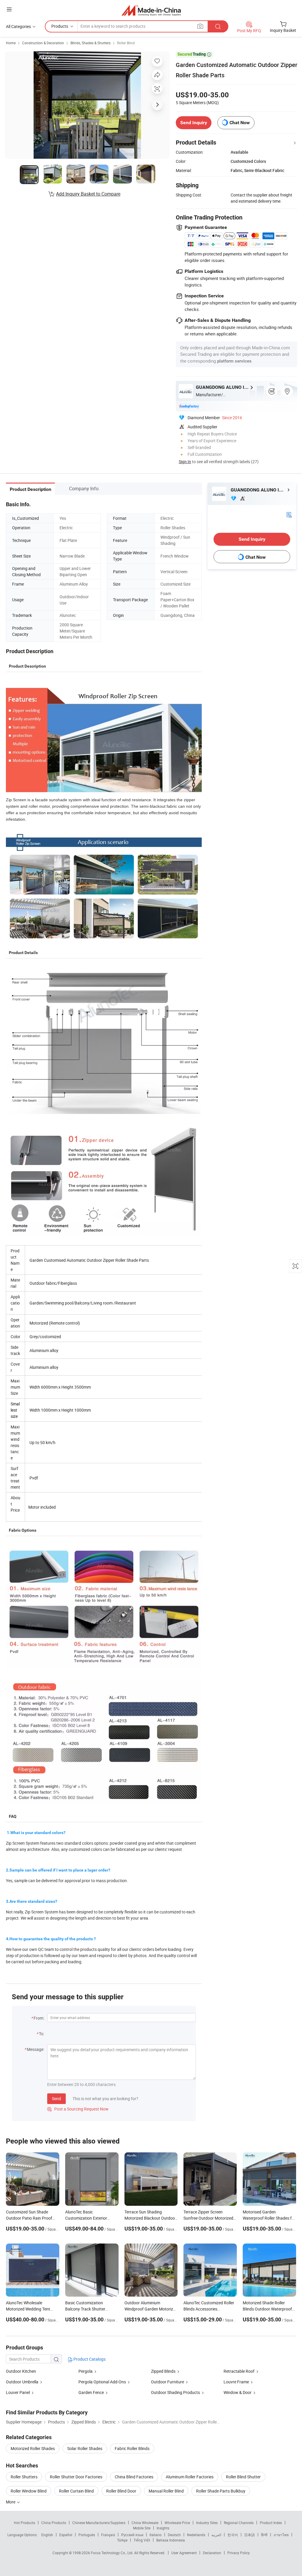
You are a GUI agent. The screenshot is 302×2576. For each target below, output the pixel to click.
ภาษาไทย (281, 2535)
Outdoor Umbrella (22, 2382)
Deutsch (174, 2535)
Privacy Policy (239, 2553)
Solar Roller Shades (85, 2448)
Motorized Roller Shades (33, 2448)
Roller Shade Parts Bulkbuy (221, 2491)
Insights (163, 2528)
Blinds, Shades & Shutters (91, 43)
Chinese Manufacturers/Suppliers (99, 2523)
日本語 (250, 2535)
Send (56, 2099)
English (47, 2535)
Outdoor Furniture (168, 2382)
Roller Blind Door (121, 2491)
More (11, 2502)
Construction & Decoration (43, 43)
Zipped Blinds (163, 2371)
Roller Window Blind (29, 2491)
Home (11, 43)
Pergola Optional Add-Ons (103, 2382)
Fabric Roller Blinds (132, 2448)
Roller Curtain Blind (76, 2491)
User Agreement (184, 2553)
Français (108, 2535)
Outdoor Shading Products (175, 2392)
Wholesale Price (177, 2523)
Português (87, 2535)
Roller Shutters (24, 2477)
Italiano (156, 2535)
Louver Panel (18, 2392)
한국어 (233, 2535)
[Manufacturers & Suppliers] (151, 10)
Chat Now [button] (240, 123)
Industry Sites (207, 2523)
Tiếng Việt (142, 2540)
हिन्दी (264, 2535)
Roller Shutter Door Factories (76, 2477)
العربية (216, 2535)
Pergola (86, 2371)
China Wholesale (145, 2523)
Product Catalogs (89, 2359)
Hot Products (24, 2523)
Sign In (185, 462)
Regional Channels (239, 2523)
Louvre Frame (236, 2382)
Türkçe (122, 2540)
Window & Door (238, 2392)
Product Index (271, 2523)
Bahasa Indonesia (171, 2540)
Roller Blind (126, 43)
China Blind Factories (134, 2477)
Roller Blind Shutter (243, 2477)
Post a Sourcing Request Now (78, 2109)
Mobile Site (142, 2528)
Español (66, 2535)
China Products (54, 2523)
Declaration (212, 2553)
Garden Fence (91, 2392)
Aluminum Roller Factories (190, 2477)
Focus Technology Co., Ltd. (113, 2553)
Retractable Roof (239, 2371)
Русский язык (132, 2535)
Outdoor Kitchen (21, 2371)
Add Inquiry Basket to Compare (88, 194)
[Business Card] (289, 514)
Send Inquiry (194, 123)
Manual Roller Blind (166, 2491)
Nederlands (196, 2535)
